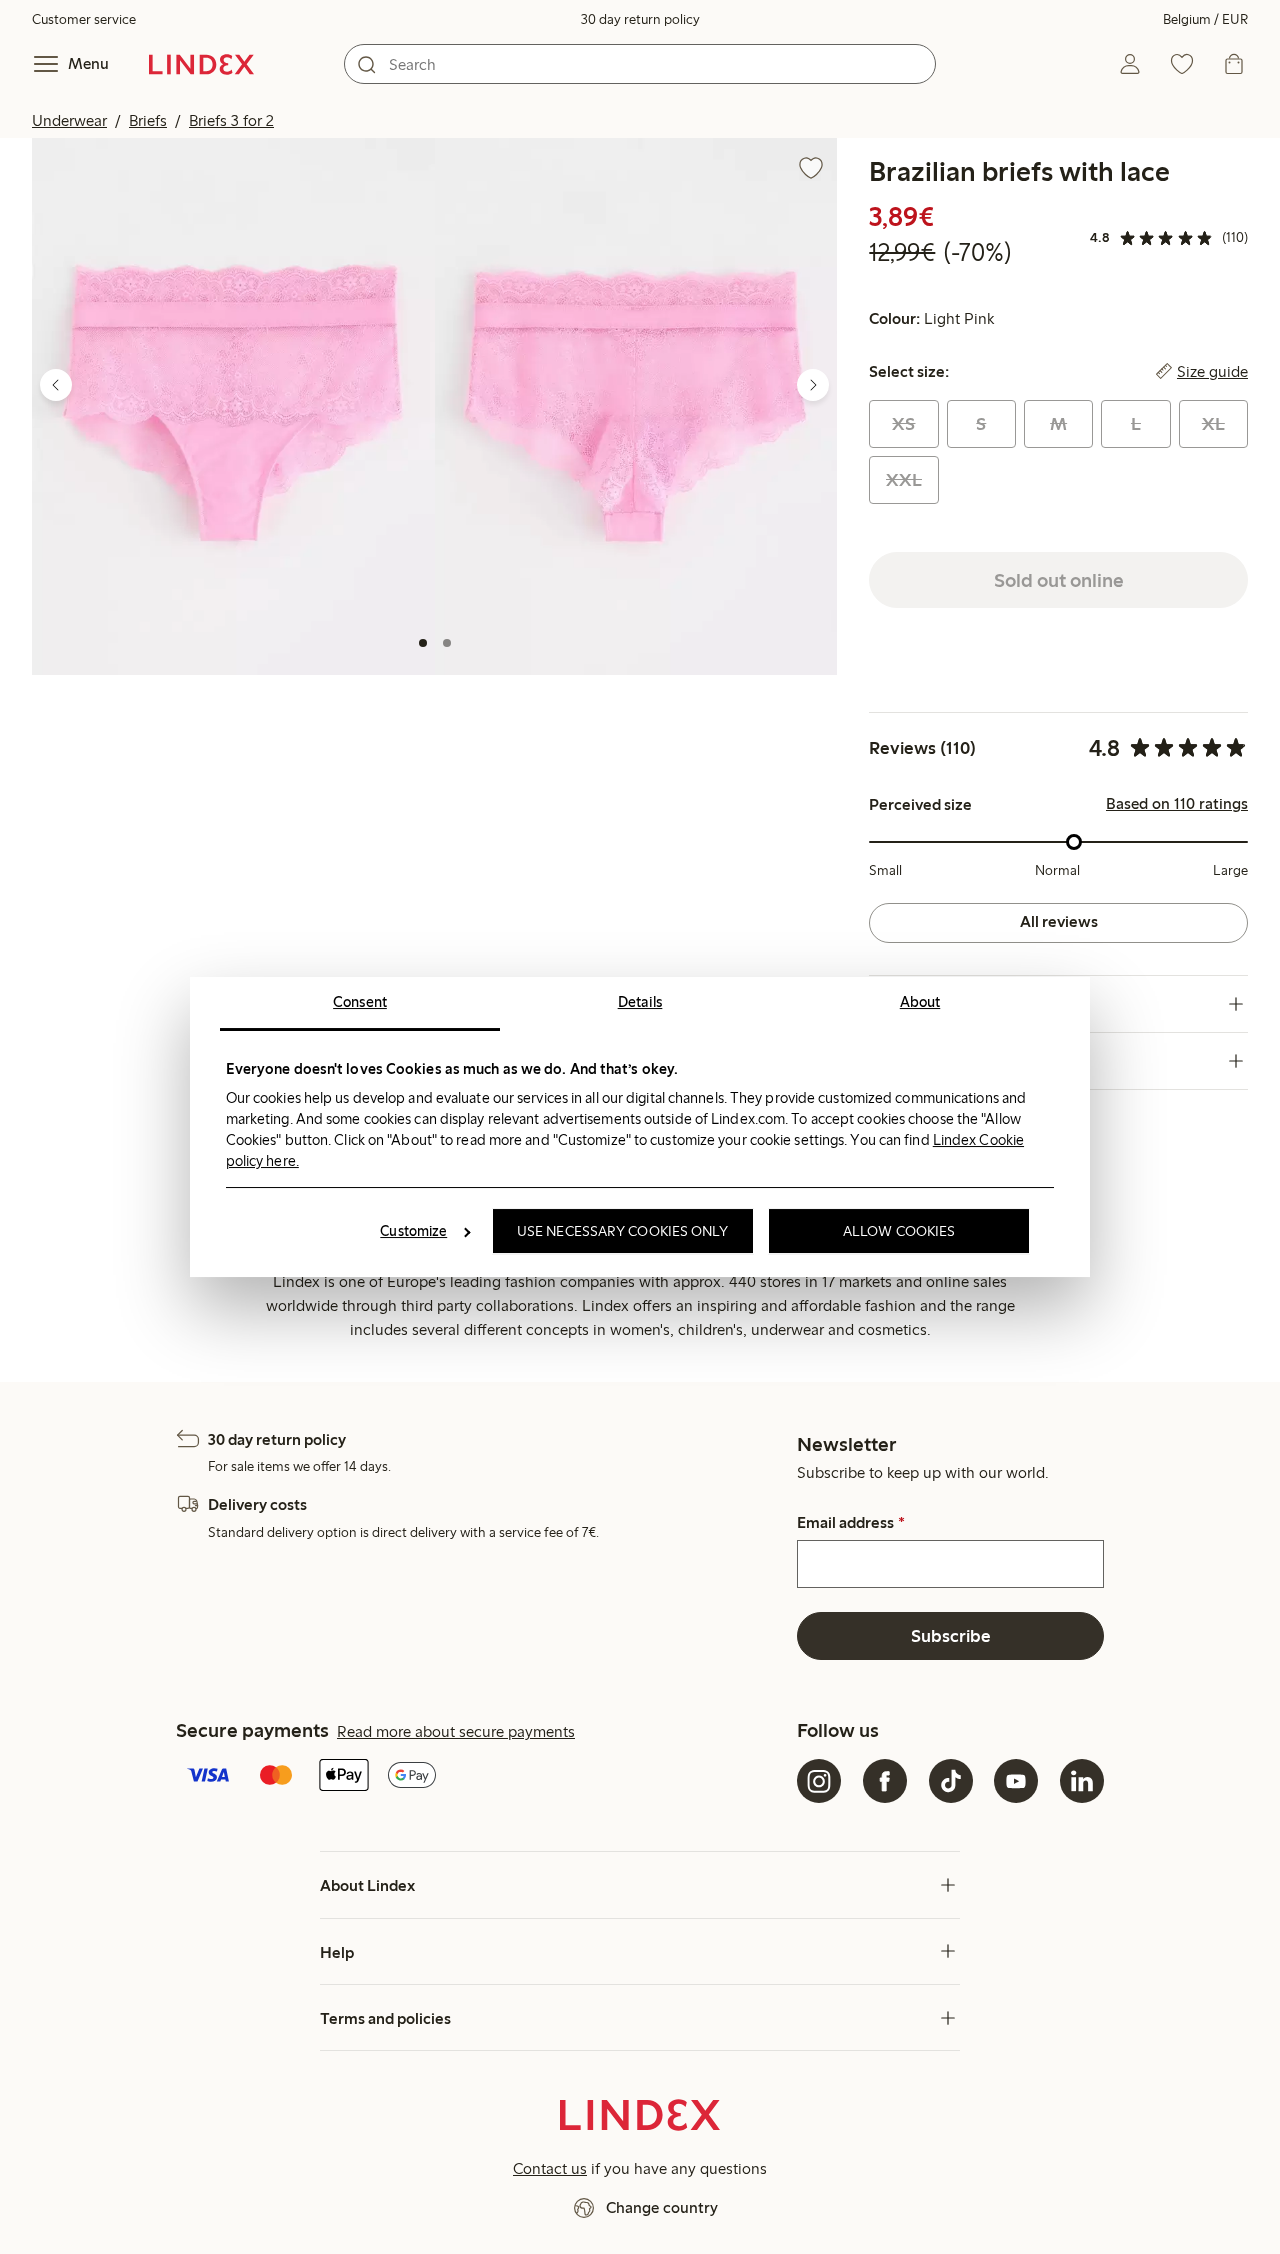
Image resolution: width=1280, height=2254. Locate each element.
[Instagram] (819, 1781)
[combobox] (640, 64)
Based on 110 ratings (1177, 804)
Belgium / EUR (1205, 19)
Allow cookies (899, 1231)
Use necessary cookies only (623, 1231)
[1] (423, 643)
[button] (233, 406)
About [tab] (920, 1002)
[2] (447, 643)
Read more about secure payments (456, 1731)
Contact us (550, 2168)
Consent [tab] (360, 1002)
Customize (413, 1231)
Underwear (69, 120)
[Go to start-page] (201, 64)
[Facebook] (885, 1781)
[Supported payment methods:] (482, 1777)
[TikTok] (951, 1781)
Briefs (148, 120)
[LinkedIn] (1082, 1781)
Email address (850, 1523)
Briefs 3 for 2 (231, 120)
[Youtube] (1016, 1781)
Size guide (1212, 372)
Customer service (84, 19)
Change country (662, 2207)
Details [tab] (640, 1002)
